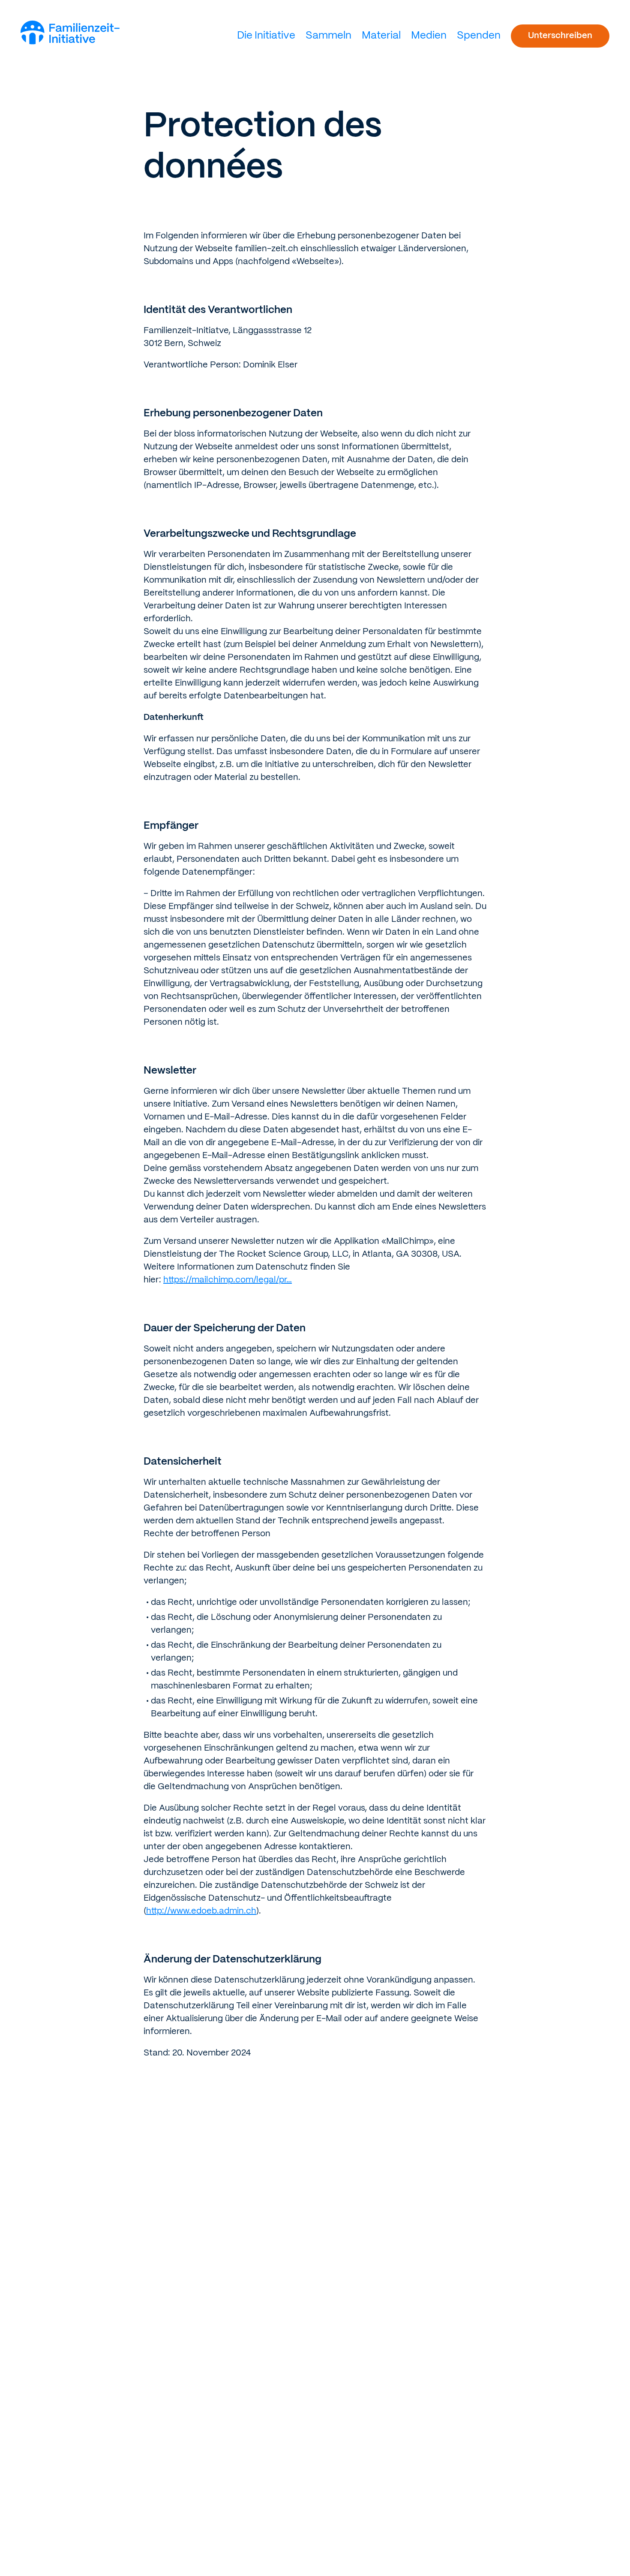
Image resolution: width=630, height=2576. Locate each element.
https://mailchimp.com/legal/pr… (228, 1280)
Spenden (479, 36)
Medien (429, 36)
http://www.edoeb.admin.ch (201, 1911)
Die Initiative (266, 36)
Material (381, 36)
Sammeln (328, 36)
